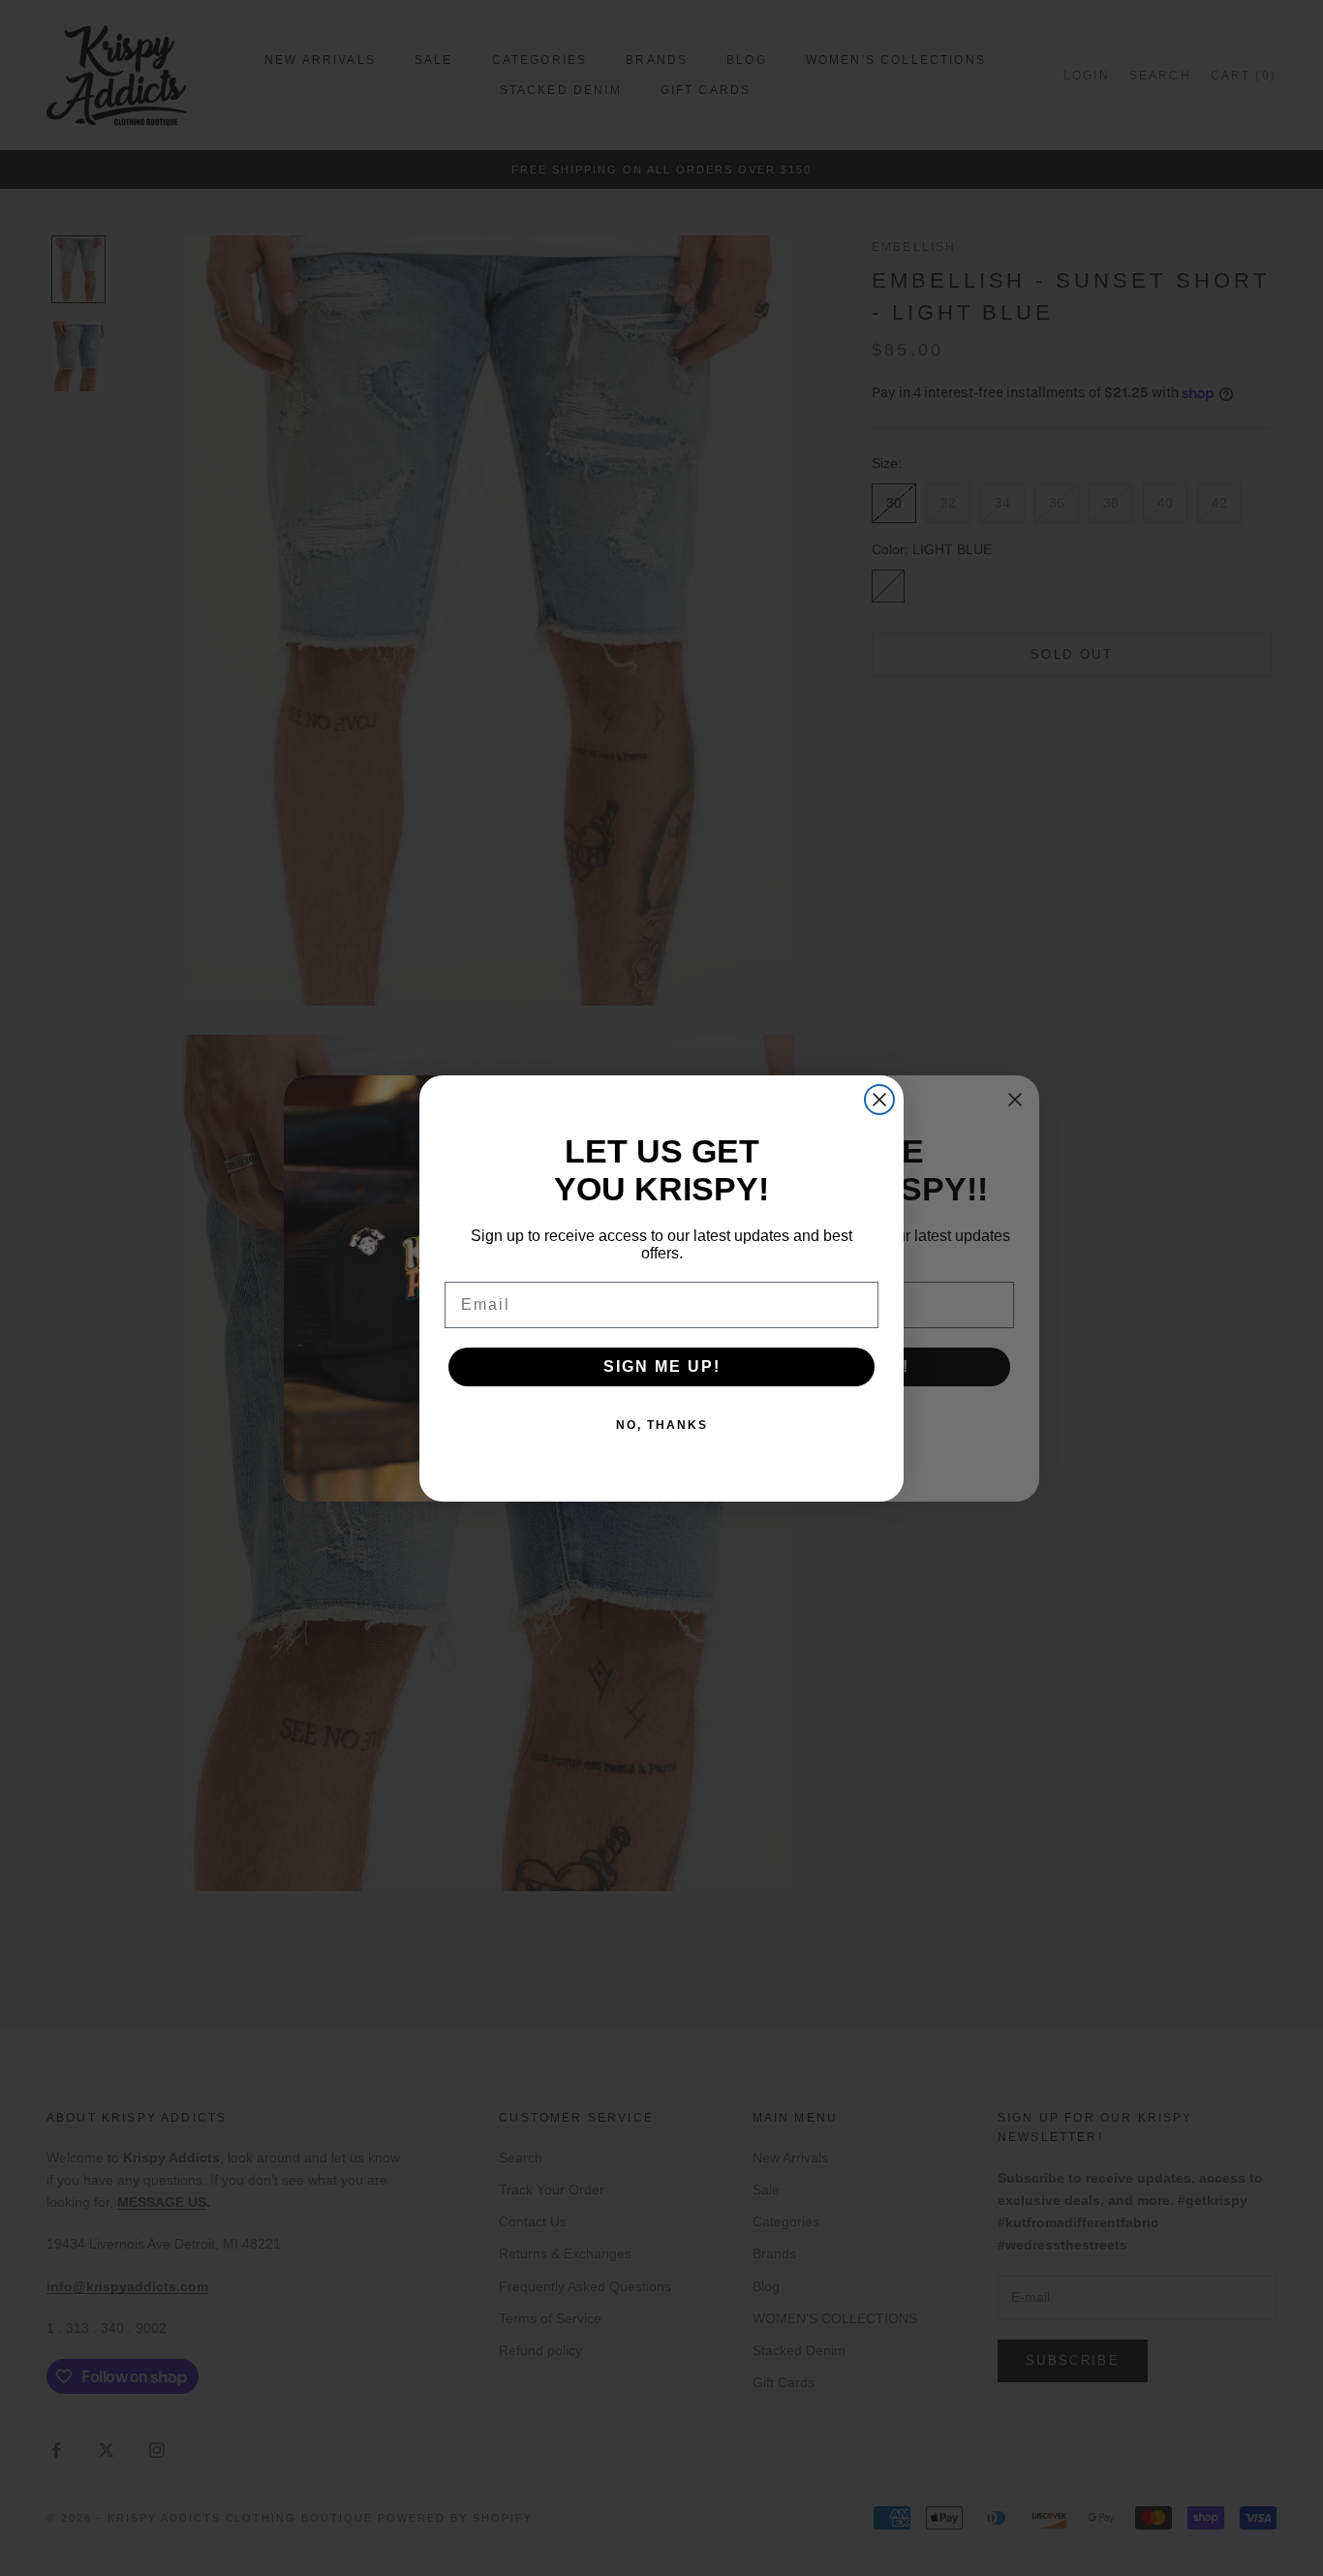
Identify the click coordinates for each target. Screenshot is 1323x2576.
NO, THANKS (662, 1425)
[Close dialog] (879, 1100)
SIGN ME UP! (662, 1366)
